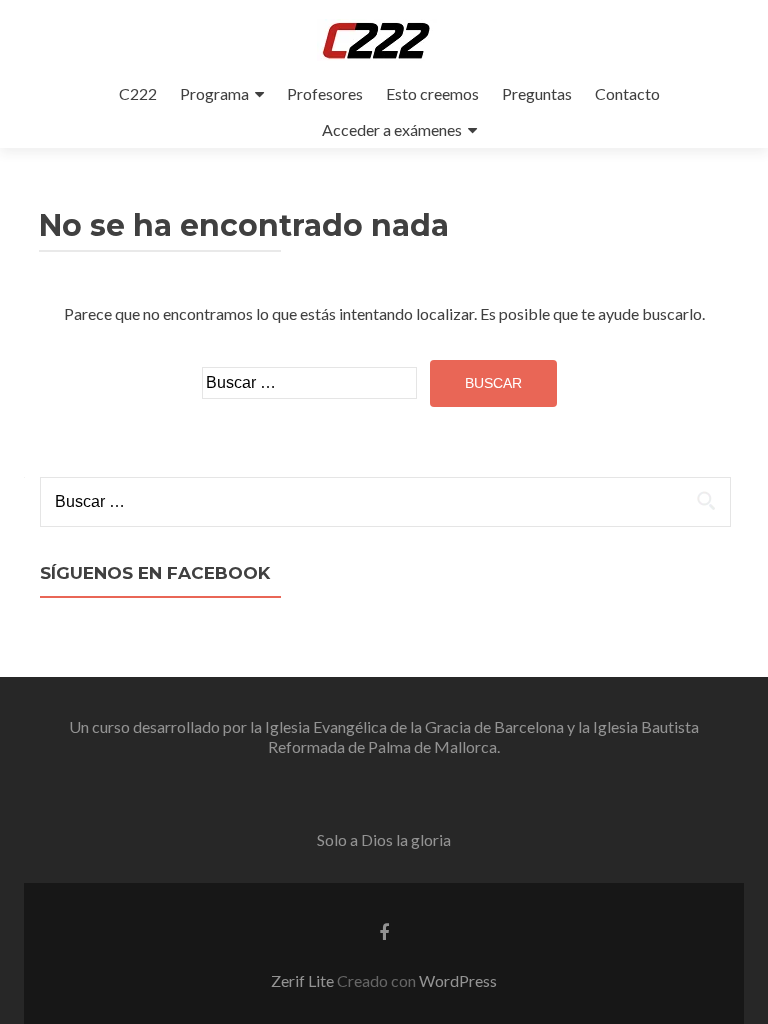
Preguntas (537, 93)
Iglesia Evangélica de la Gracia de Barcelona (414, 726)
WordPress (458, 980)
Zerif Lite (304, 980)
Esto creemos (432, 93)
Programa (214, 93)
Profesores (325, 93)
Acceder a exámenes (392, 129)
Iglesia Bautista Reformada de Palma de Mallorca (483, 736)
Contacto (627, 93)
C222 (138, 93)
